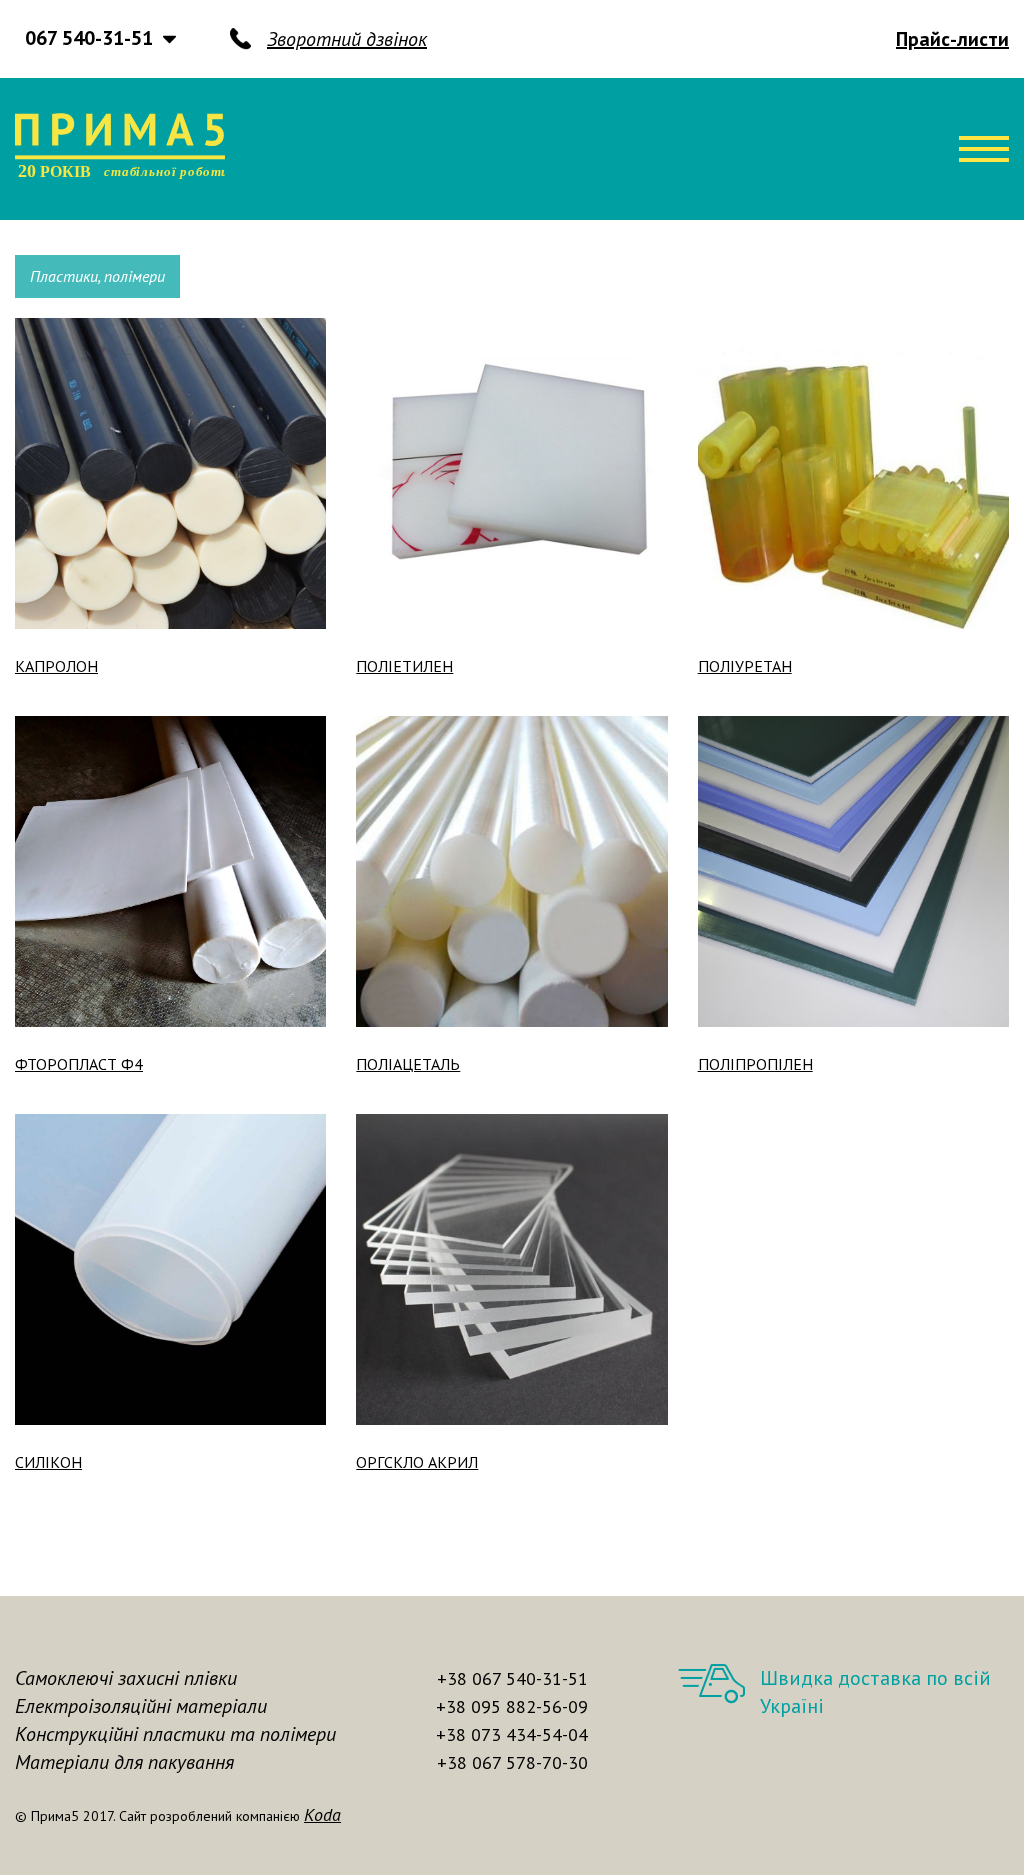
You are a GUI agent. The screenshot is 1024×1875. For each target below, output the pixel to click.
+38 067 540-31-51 (512, 1678)
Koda (322, 1814)
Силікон (48, 1462)
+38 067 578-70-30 (512, 1762)
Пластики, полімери (97, 276)
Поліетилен (404, 666)
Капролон (56, 666)
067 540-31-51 (89, 38)
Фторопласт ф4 (79, 1064)
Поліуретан (745, 666)
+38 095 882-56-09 (512, 1706)
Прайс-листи (952, 39)
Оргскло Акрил (417, 1462)
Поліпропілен (755, 1064)
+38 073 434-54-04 (512, 1734)
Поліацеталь (408, 1064)
